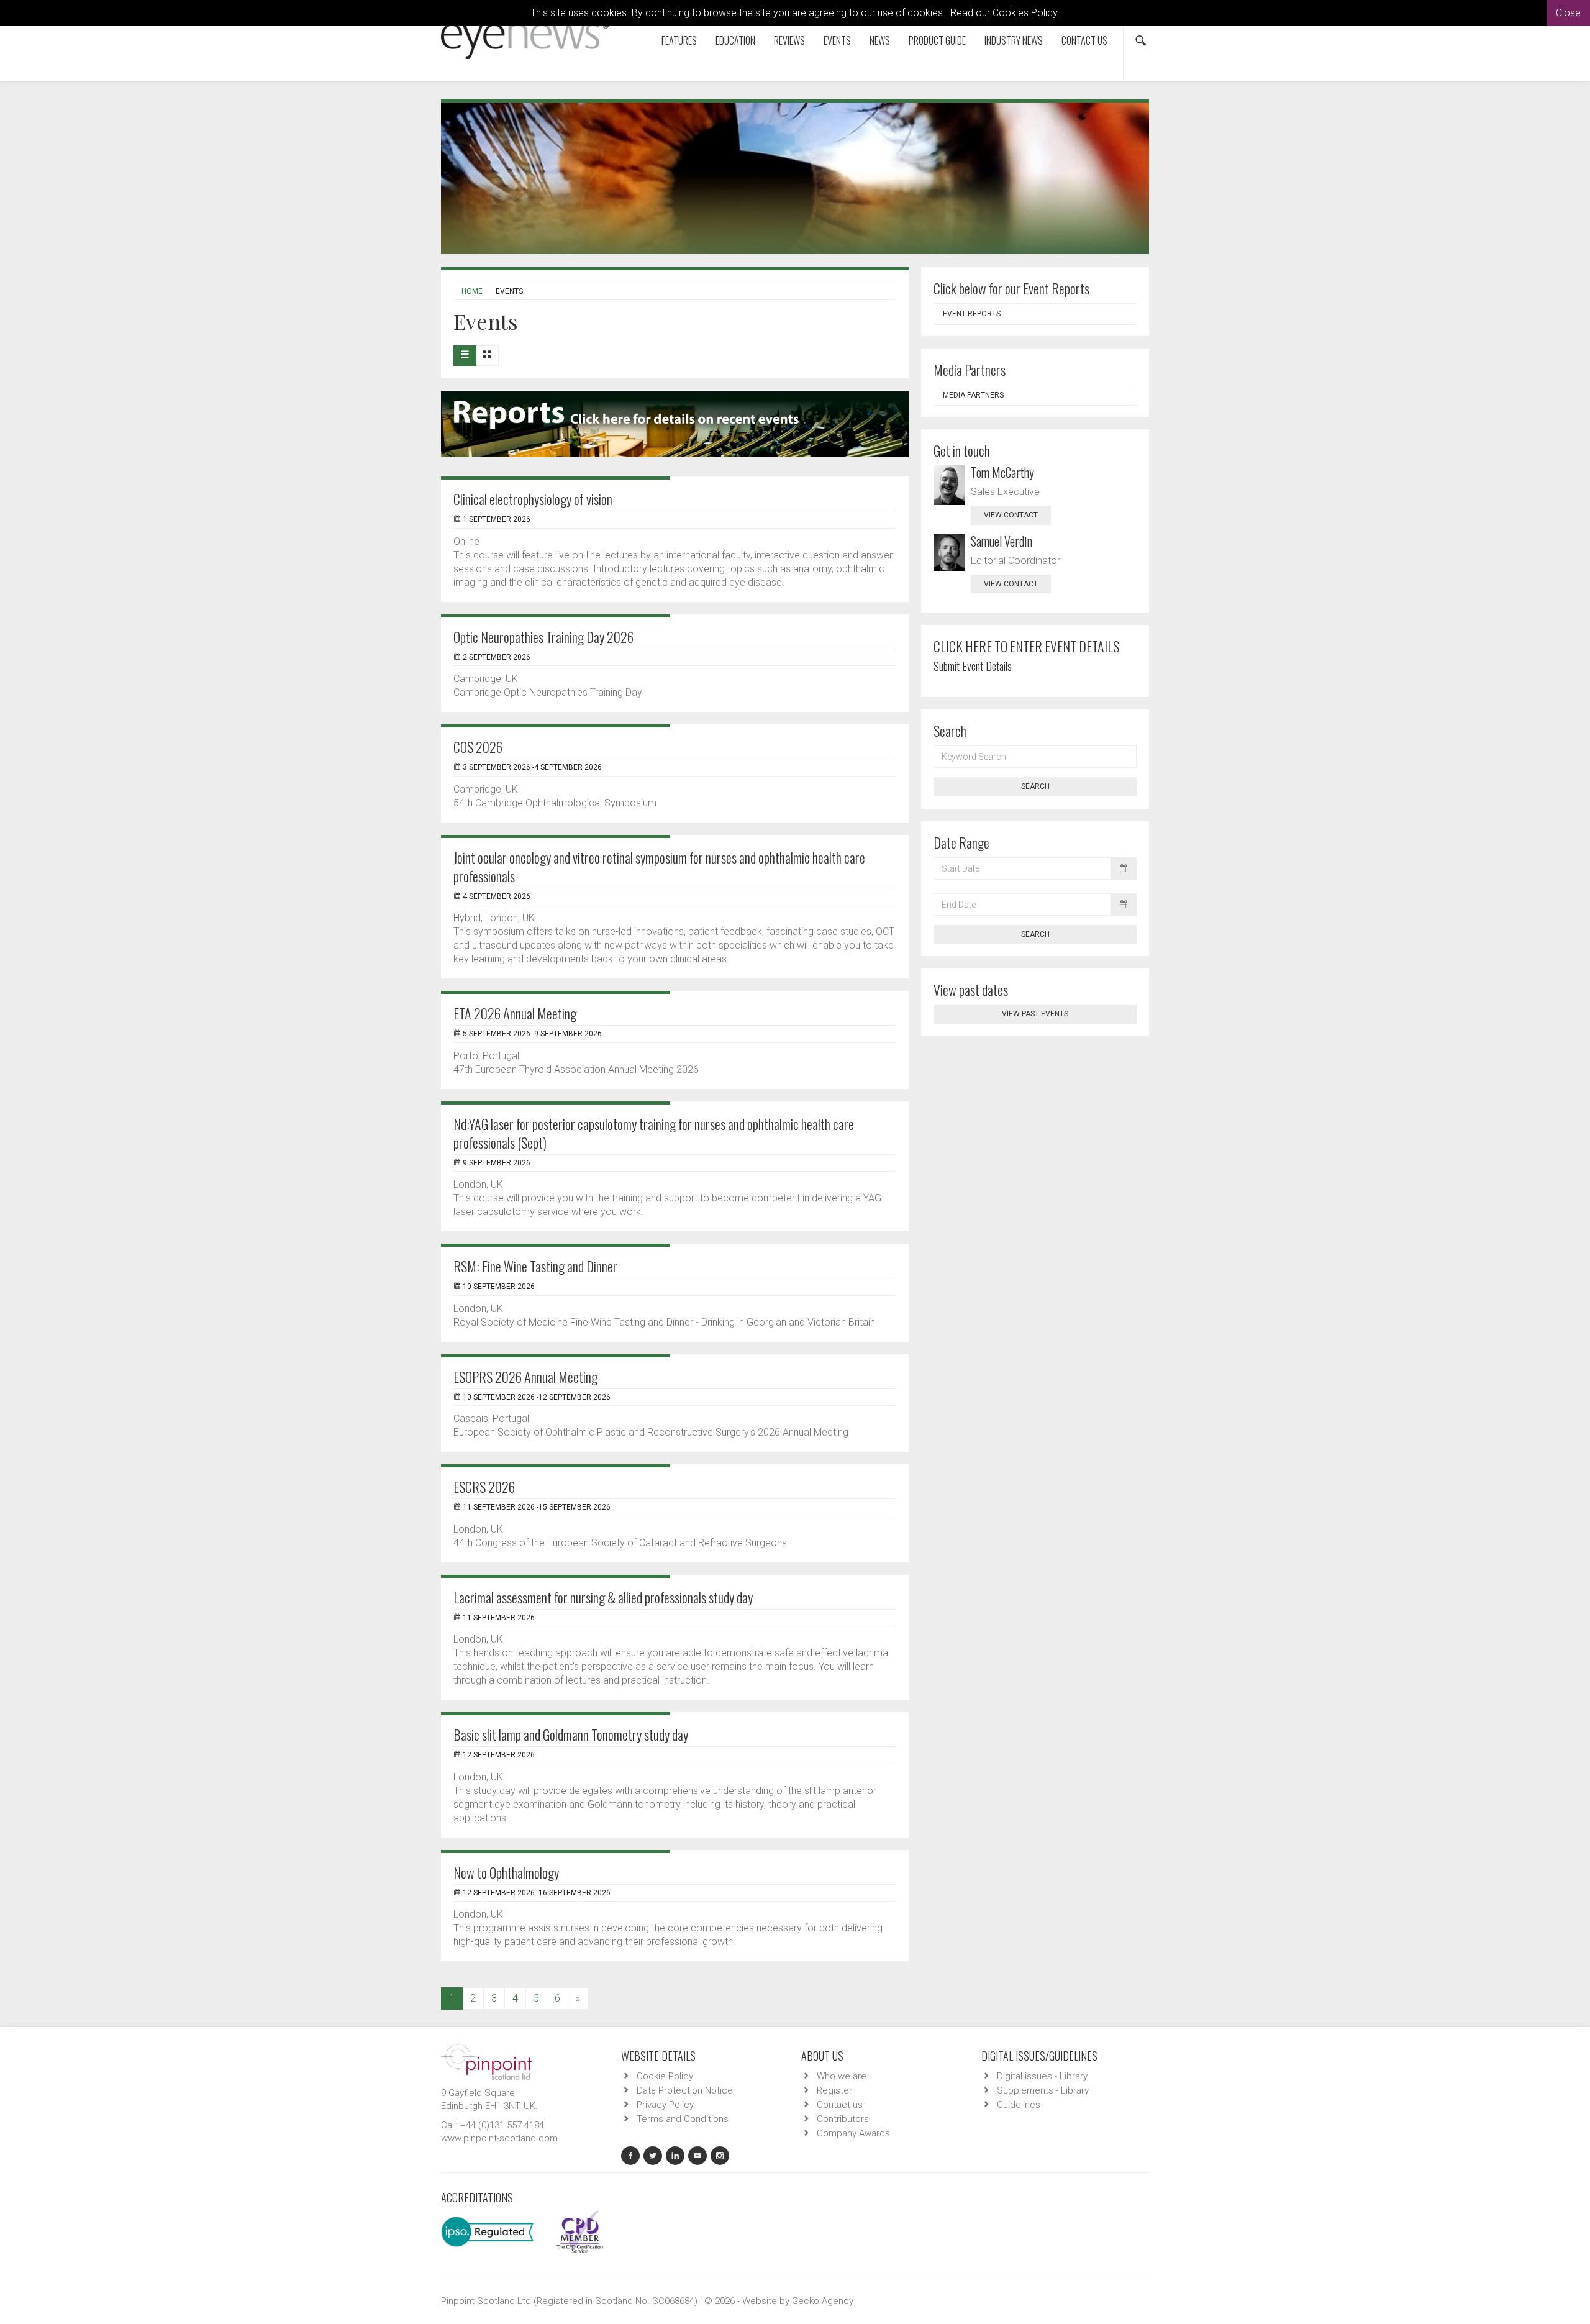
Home (472, 291)
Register (834, 2090)
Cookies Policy (1025, 13)
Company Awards (853, 2133)
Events (837, 40)
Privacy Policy (665, 2105)
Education (735, 40)
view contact (1011, 515)
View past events (1035, 1014)
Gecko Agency (823, 2301)
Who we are (842, 2076)
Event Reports (972, 314)
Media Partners (973, 395)
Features (679, 40)
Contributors (843, 2119)
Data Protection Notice (685, 2090)
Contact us (1084, 40)
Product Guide (937, 40)
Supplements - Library (1043, 2090)
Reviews (789, 40)
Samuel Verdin (1002, 541)
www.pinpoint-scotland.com (499, 2138)
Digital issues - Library (1042, 2076)
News (880, 40)
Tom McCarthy (1002, 472)
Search (1035, 786)
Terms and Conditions (683, 2119)
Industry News (1014, 40)
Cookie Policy (665, 2076)
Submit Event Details (973, 666)
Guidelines (1019, 2105)
